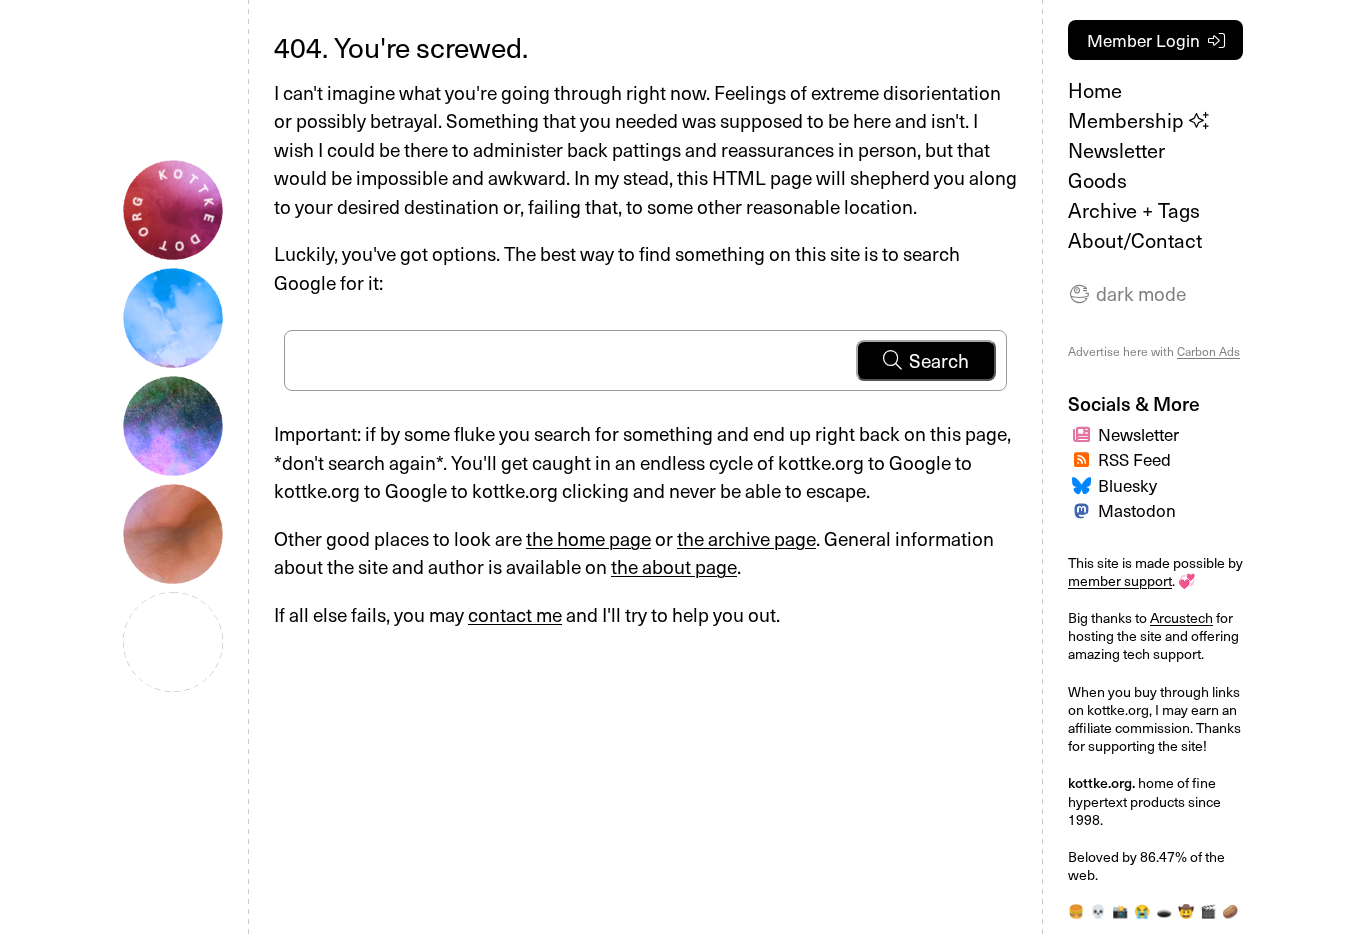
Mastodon (1137, 510)
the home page (588, 538)
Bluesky (1127, 485)
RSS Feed (1134, 459)
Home (1095, 90)
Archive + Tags (1134, 210)
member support (1120, 580)
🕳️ (1164, 911)
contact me (515, 614)
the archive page (746, 538)
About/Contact (1135, 240)
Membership (1128, 120)
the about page (674, 566)
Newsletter (1116, 150)
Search (939, 360)
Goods (1097, 180)
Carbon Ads (1208, 351)
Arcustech (1181, 617)
